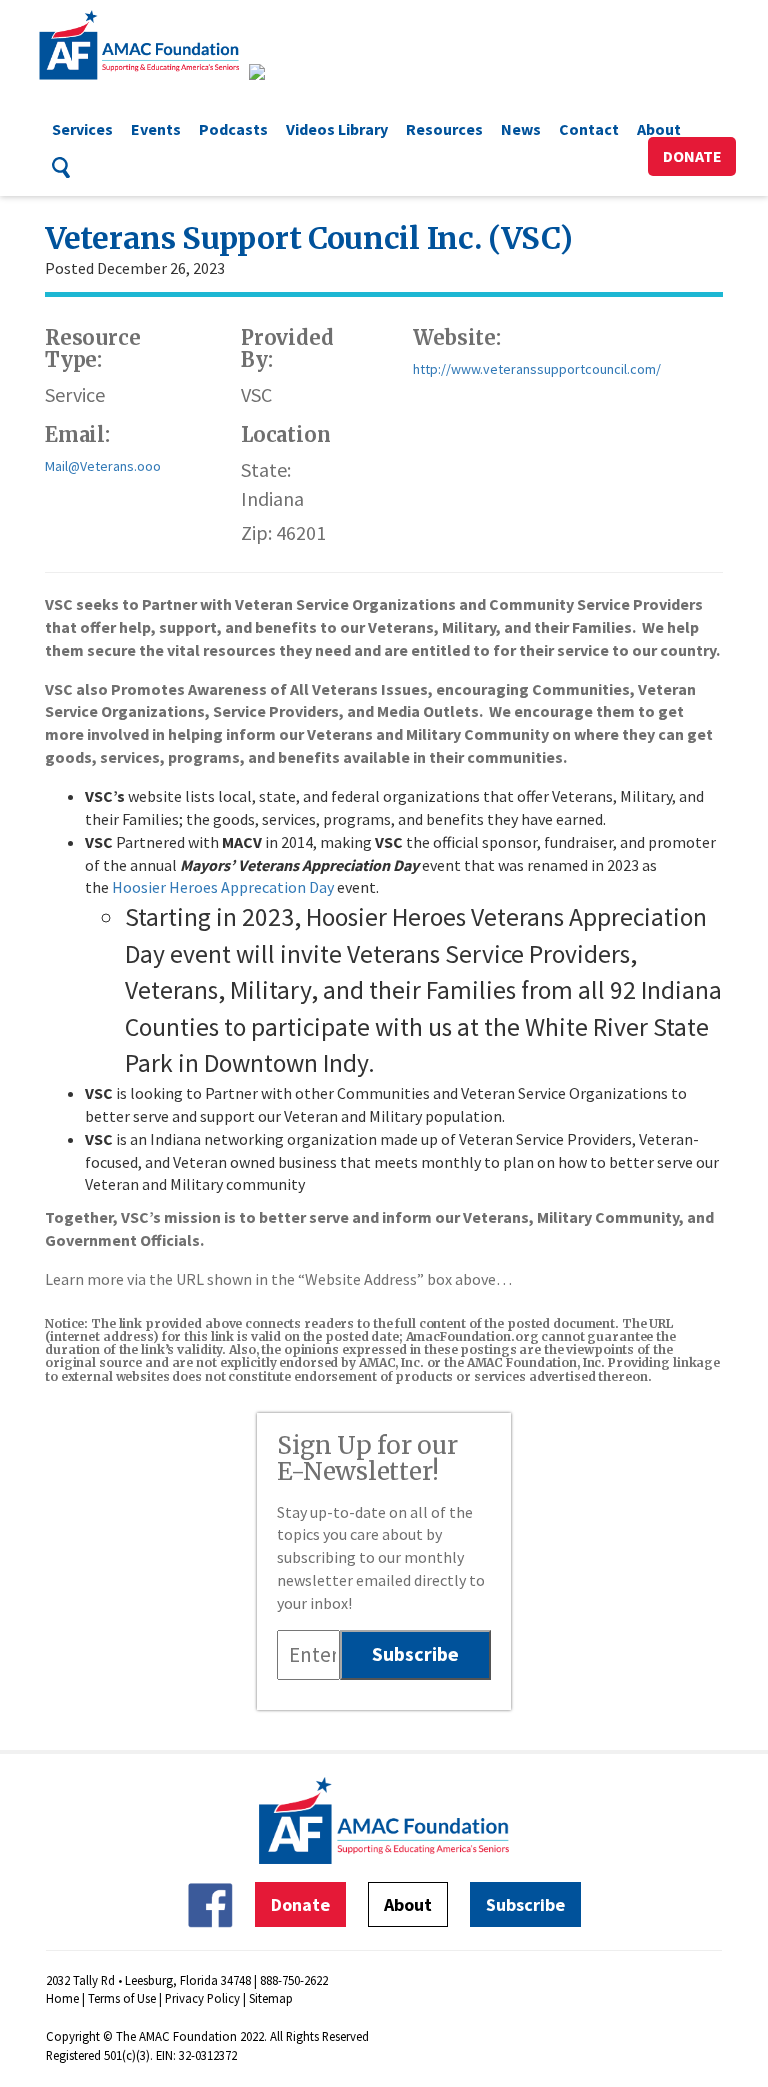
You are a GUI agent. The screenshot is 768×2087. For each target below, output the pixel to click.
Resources (444, 129)
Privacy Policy (202, 1998)
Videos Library (337, 129)
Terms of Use (122, 1998)
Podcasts (233, 129)
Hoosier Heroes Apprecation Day (223, 887)
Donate (692, 156)
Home (62, 1998)
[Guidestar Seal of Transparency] (281, 72)
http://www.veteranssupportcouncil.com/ (537, 369)
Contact (589, 129)
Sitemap (271, 1998)
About (659, 129)
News (521, 129)
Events (156, 129)
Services (82, 129)
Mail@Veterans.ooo (103, 466)
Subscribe (525, 1904)
